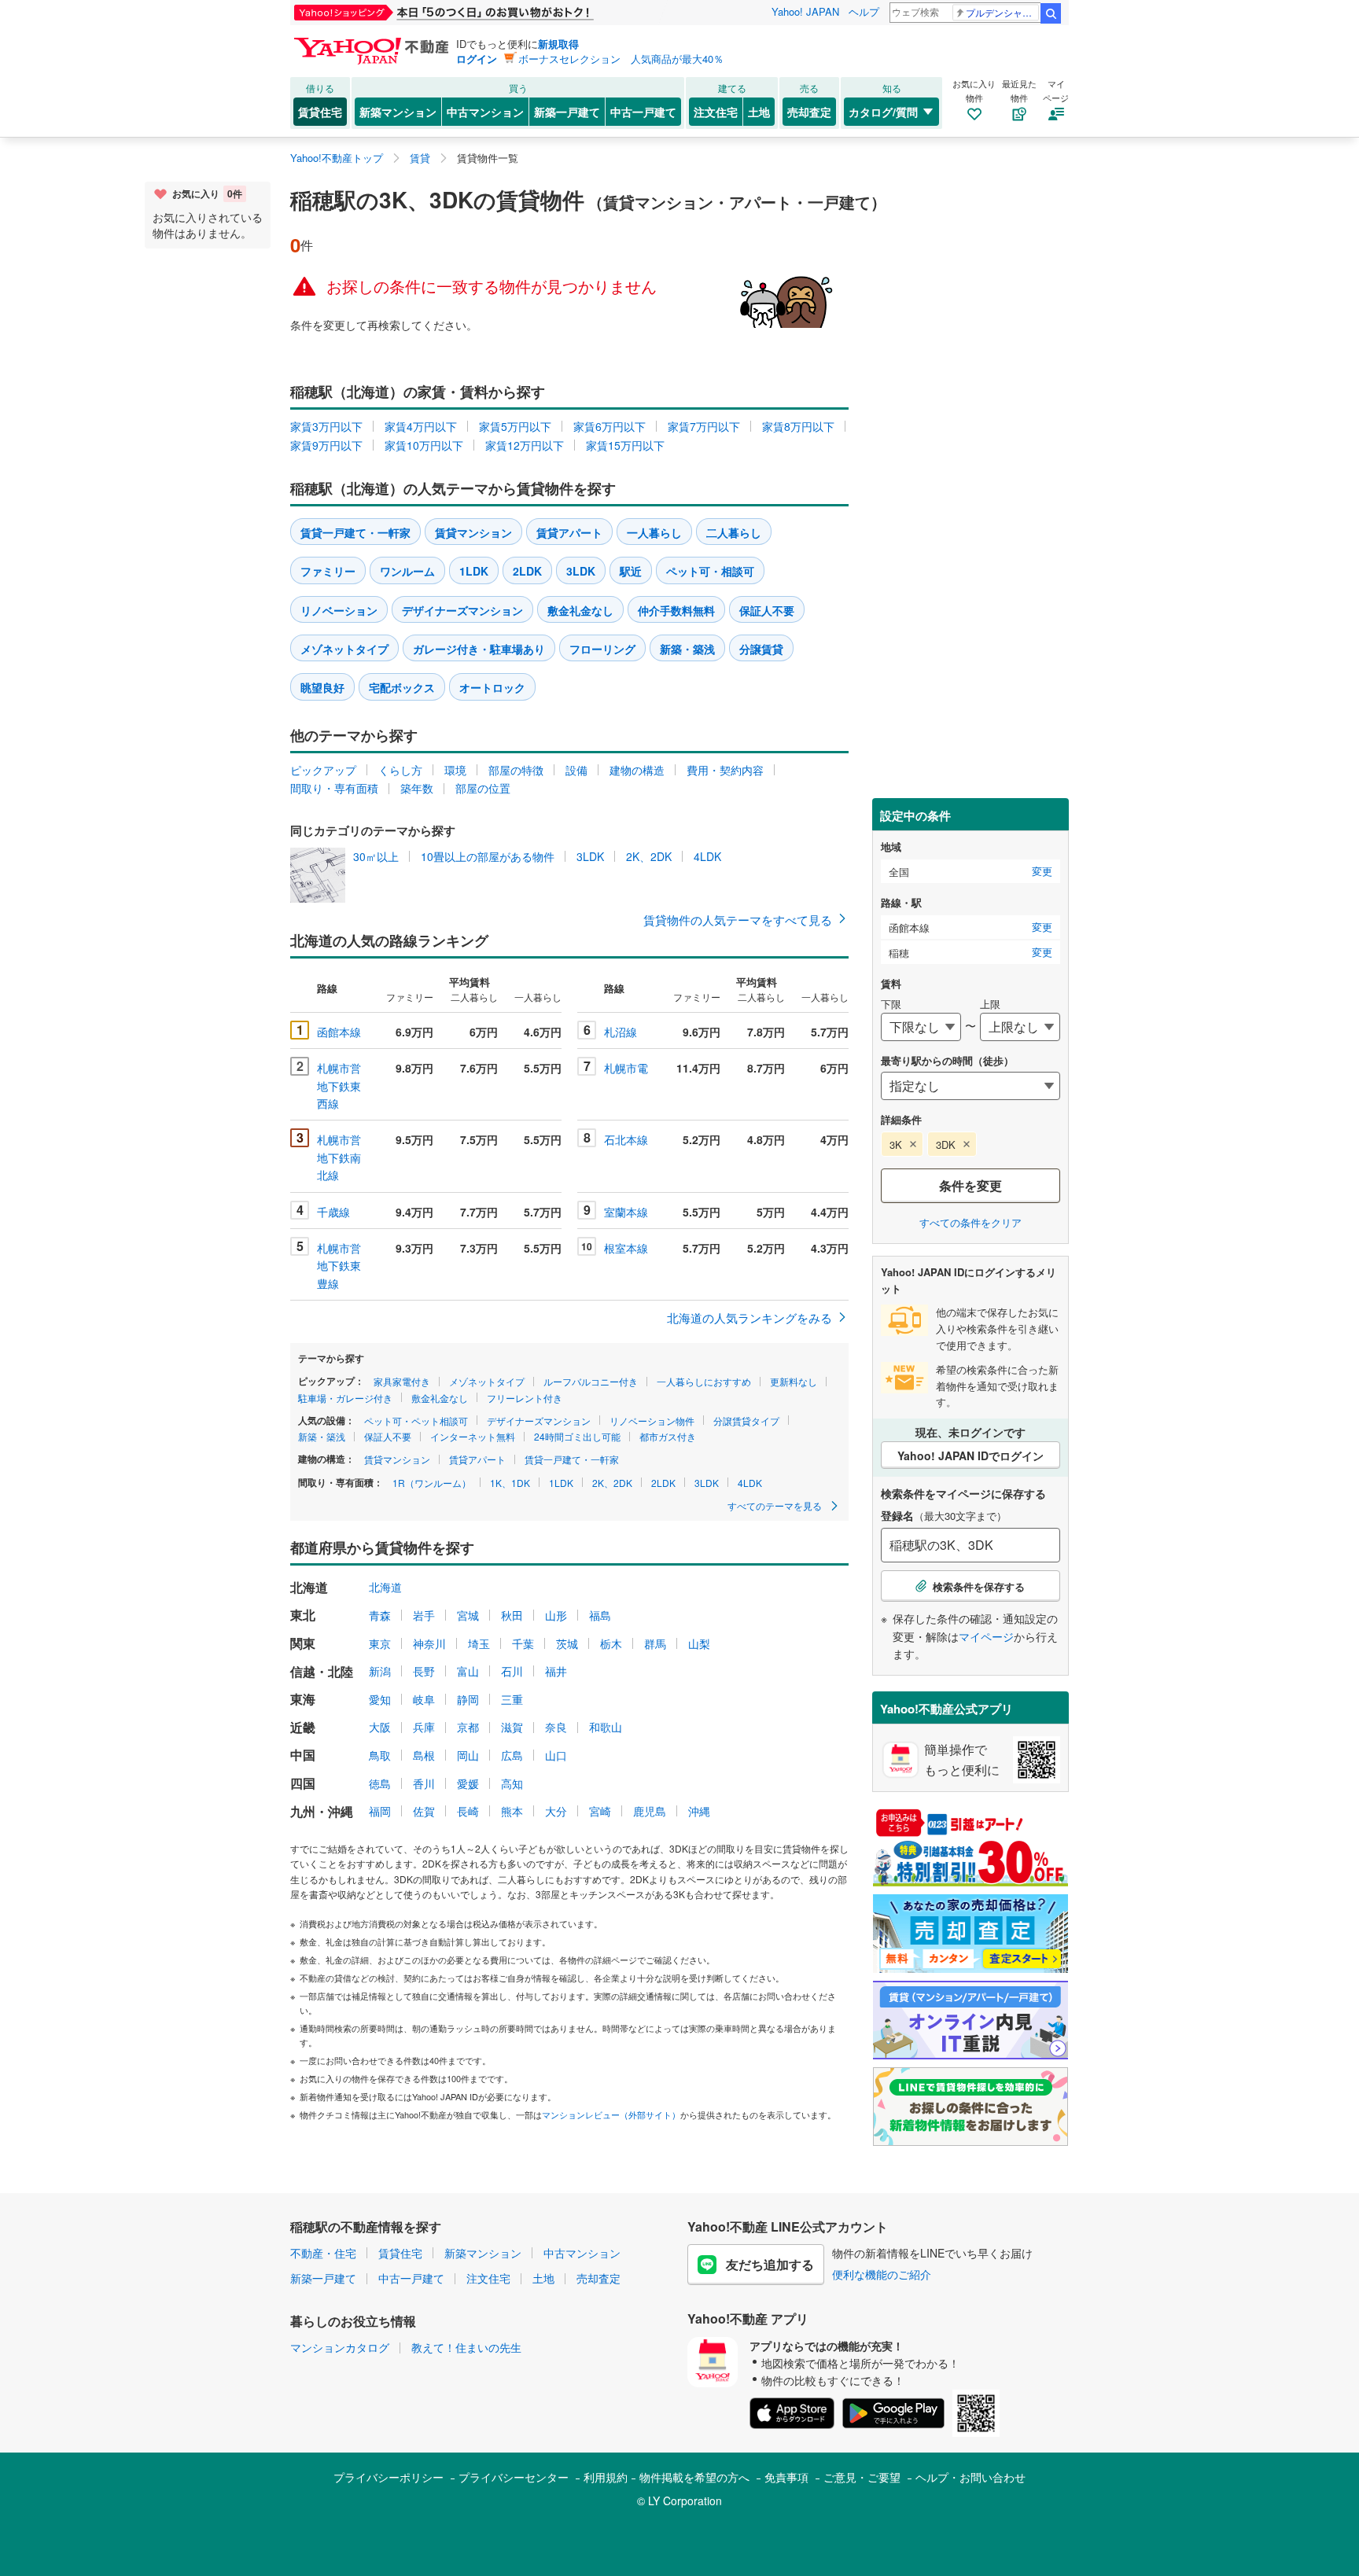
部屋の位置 (483, 788)
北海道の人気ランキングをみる (749, 1317)
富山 (468, 1671)
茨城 (567, 1643)
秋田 (512, 1615)
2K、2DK (649, 856)
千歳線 (333, 1212)
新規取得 (558, 44)
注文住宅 (716, 112)
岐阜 (424, 1699)
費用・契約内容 (725, 770)
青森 (380, 1615)
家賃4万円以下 (421, 426)
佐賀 (424, 1811)
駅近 (631, 571)
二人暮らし (734, 532)
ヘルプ (864, 11)
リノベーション (339, 610)
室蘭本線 (626, 1212)
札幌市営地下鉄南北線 (339, 1157)
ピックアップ (323, 770)
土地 (759, 112)
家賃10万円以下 (424, 445)
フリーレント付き (525, 1398)
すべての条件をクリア (970, 1222)
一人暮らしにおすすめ (704, 1381)
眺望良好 (322, 687)
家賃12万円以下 (525, 445)
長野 (424, 1671)
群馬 (655, 1643)
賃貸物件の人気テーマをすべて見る (738, 920)
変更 (1042, 871)
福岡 (380, 1811)
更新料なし (794, 1381)
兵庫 (424, 1727)
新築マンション (398, 112)
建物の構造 (637, 770)
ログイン (477, 59)
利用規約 (606, 2477)
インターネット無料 (473, 1436)
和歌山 (606, 1727)
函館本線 (339, 1032)
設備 (576, 770)
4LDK (707, 856)
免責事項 (786, 2477)
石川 (512, 1671)
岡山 (468, 1755)
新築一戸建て (567, 112)
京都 (468, 1727)
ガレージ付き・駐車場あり (479, 649)
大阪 (380, 1727)
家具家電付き (402, 1381)
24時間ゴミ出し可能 (577, 1436)
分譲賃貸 (761, 649)
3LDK (581, 571)
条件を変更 (970, 1185)
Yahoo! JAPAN (805, 11)
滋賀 (512, 1727)
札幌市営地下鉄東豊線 (339, 1266)
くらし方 (400, 770)
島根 (424, 1755)
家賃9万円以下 (326, 445)
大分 (556, 1811)
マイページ (986, 1636)
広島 (512, 1755)
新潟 (380, 1671)
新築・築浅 (687, 649)
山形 (556, 1615)
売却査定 (809, 112)
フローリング (602, 649)
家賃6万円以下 (610, 426)
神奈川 (429, 1643)
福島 (600, 1615)
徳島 (380, 1783)
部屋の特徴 (516, 770)
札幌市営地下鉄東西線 (339, 1086)
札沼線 (621, 1032)
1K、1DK (510, 1483)
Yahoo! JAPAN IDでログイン (970, 1455)
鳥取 (380, 1755)
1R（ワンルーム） (432, 1483)
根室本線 (626, 1248)
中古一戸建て (643, 112)
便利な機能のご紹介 (882, 2274)
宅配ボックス (402, 687)
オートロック (492, 687)
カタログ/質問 (883, 112)
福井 (556, 1671)
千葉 (523, 1643)
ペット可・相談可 (710, 571)
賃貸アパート (569, 532)
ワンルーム (407, 571)
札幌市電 (626, 1068)
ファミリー (328, 571)
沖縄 (699, 1811)
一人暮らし (654, 532)
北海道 (385, 1587)
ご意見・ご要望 (862, 2477)
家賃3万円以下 (326, 426)
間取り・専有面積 (334, 788)
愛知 (380, 1699)
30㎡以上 (376, 856)
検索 (1051, 13)
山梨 (699, 1643)
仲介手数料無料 (676, 610)
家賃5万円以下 (515, 426)
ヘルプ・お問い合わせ (970, 2477)
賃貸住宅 (320, 112)
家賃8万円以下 (798, 426)
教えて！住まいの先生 (466, 2347)
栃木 (611, 1643)
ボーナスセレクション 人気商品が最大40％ (621, 59)
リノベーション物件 (652, 1420)
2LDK (527, 571)
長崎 (468, 1811)
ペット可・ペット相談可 (416, 1420)
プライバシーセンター (514, 2477)
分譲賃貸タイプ (746, 1420)
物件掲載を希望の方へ (694, 2477)
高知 (512, 1783)
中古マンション (485, 112)
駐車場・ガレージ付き (345, 1398)
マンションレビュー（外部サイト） (611, 2114)
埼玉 (479, 1643)
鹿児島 (650, 1811)
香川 (424, 1783)
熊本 (512, 1811)
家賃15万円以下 (625, 445)
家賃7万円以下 (704, 426)
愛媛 (468, 1783)
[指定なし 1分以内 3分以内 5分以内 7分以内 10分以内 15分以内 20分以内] (970, 1086)
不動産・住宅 (323, 2253)
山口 (556, 1755)
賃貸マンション (473, 532)
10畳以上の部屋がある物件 (488, 856)
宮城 (468, 1615)
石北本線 (626, 1139)
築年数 (417, 788)
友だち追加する (770, 2264)
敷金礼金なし (580, 610)
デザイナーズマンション (462, 610)
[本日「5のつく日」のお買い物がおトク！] (479, 13)
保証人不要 (767, 610)
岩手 (424, 1615)
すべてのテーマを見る (776, 1505)
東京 (380, 1643)
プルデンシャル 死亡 (1002, 12)
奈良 (556, 1727)
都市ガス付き (668, 1436)
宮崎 (600, 1811)
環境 (455, 770)
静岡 (468, 1699)
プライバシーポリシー (389, 2477)
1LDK (474, 571)
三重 (512, 1699)
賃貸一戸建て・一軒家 (355, 532)
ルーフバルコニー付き (591, 1381)
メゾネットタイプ (344, 649)
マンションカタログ (340, 2347)
